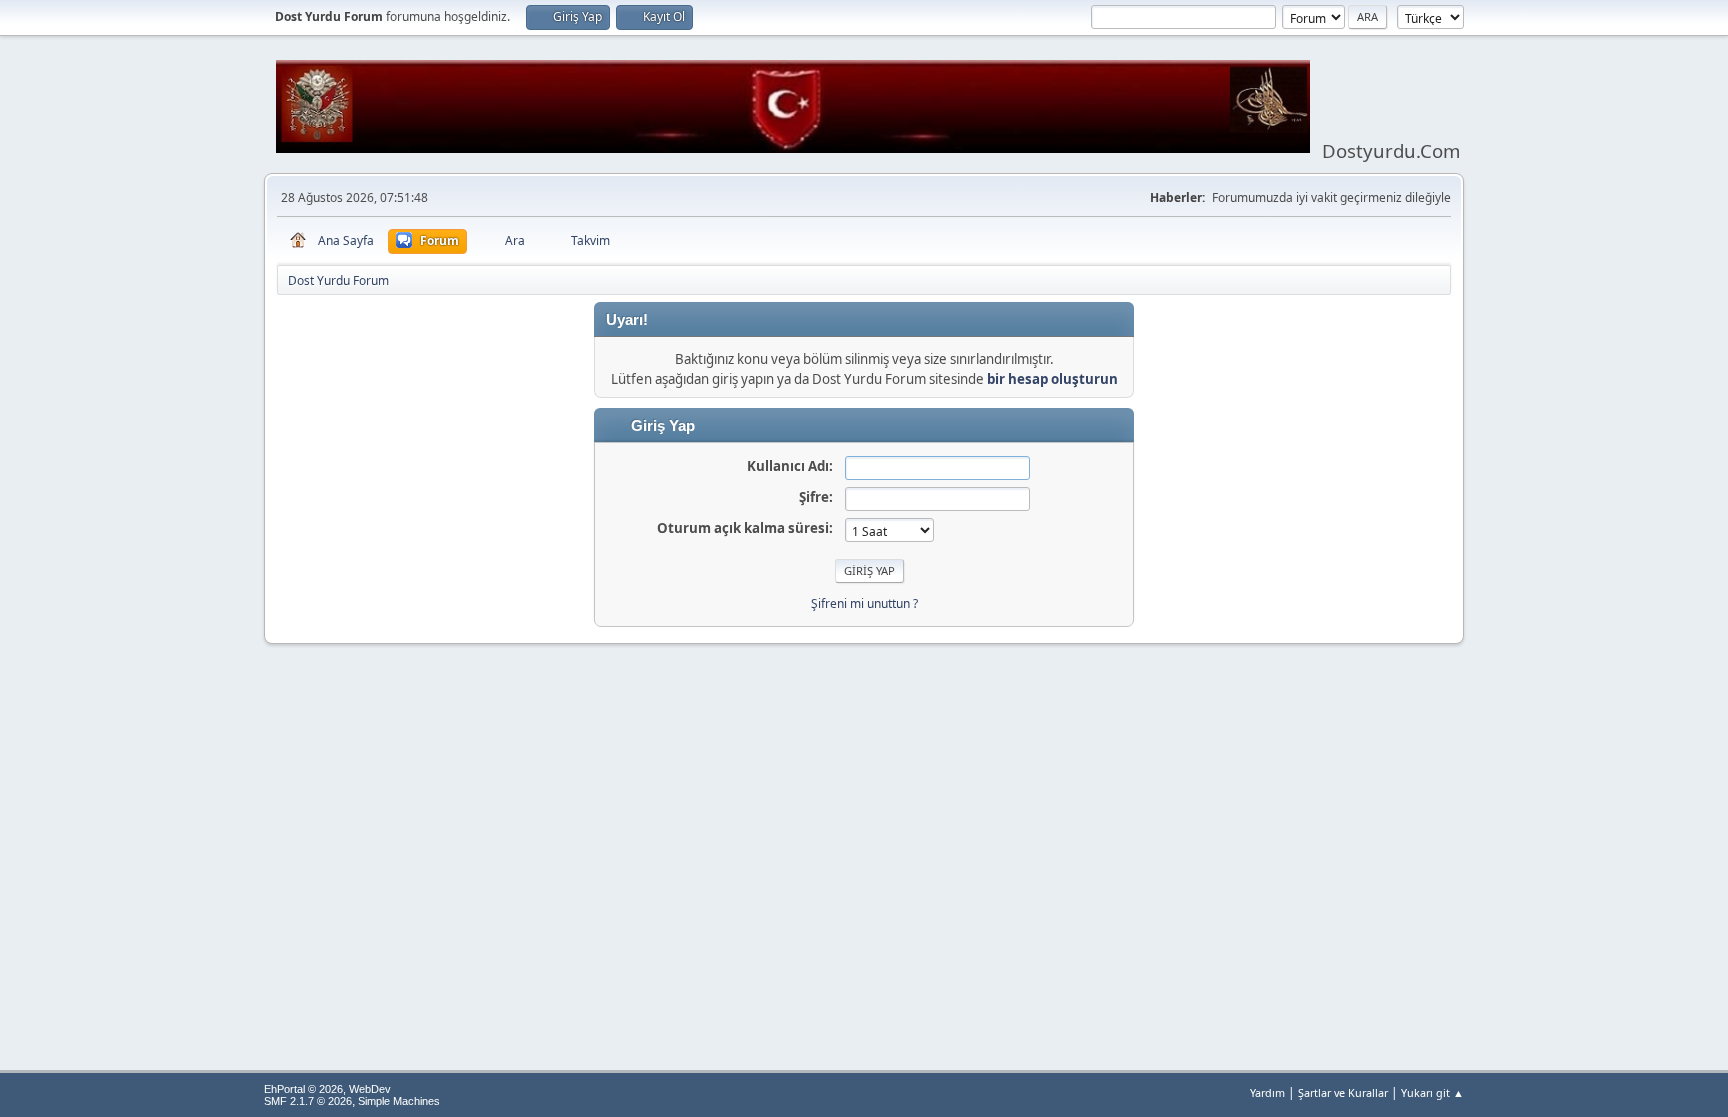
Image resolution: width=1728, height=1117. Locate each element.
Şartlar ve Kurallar (1343, 1092)
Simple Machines (399, 1101)
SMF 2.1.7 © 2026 (308, 1101)
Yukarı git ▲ (1432, 1092)
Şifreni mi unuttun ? (864, 603)
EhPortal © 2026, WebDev (327, 1089)
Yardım (1267, 1092)
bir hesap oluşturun (1052, 379)
